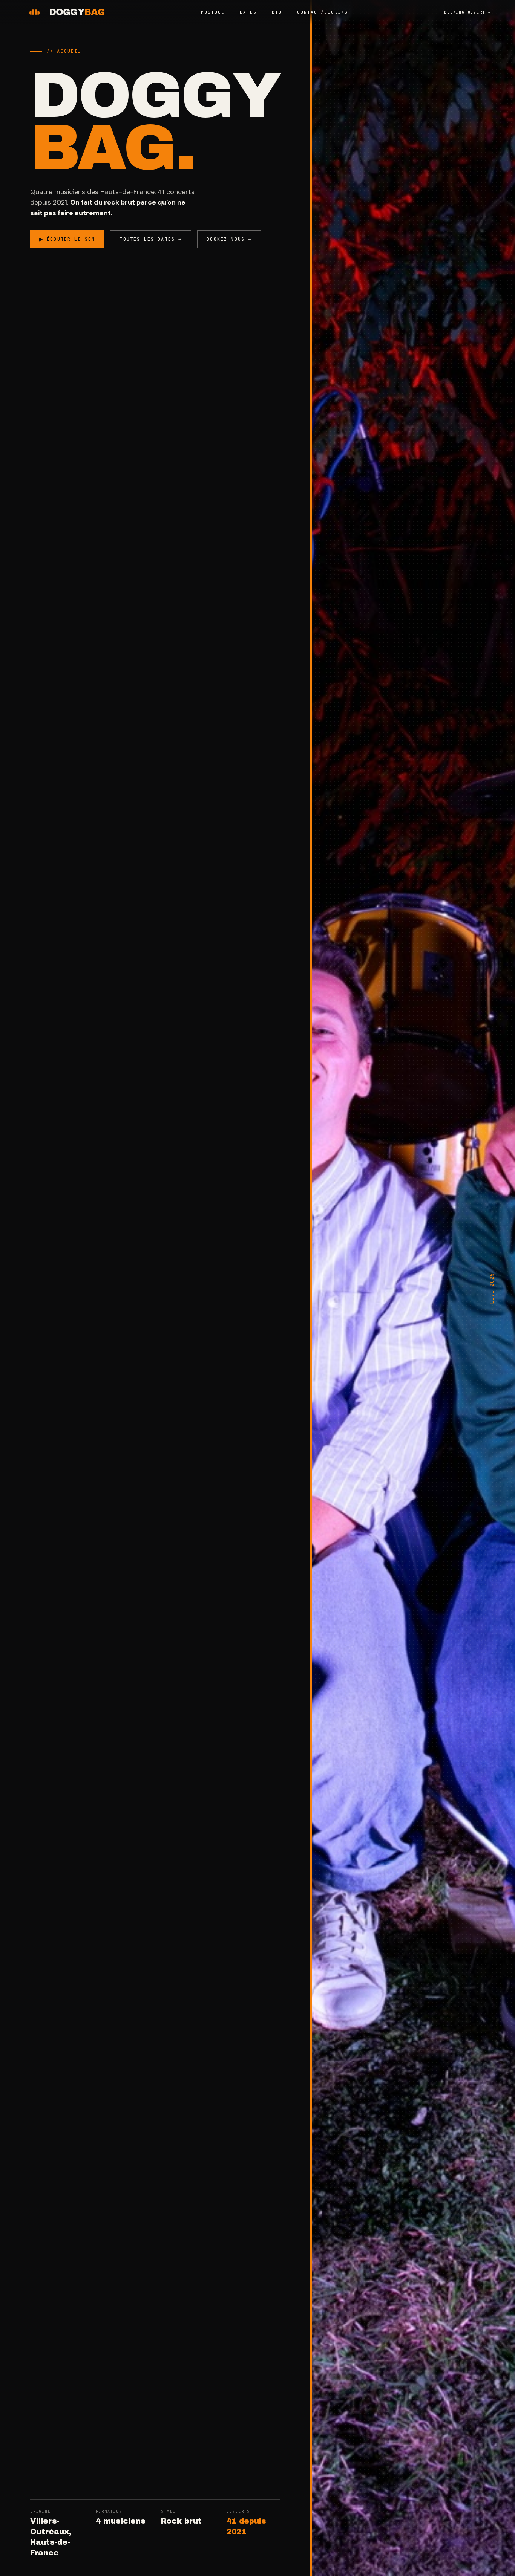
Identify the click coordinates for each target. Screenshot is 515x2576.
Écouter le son (67, 239)
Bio (277, 12)
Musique (213, 12)
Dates (248, 12)
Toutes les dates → (151, 239)
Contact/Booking (323, 12)
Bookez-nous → (229, 239)
